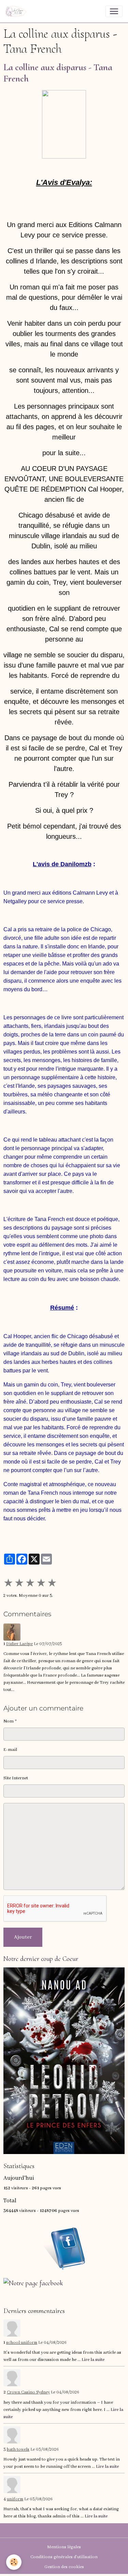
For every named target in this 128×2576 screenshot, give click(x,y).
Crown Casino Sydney (28, 2392)
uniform (15, 2499)
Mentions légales (64, 2547)
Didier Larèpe (19, 1644)
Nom (9, 1721)
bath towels (18, 2450)
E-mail (10, 1750)
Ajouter (23, 1937)
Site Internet (16, 1778)
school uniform (22, 2343)
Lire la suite (93, 2360)
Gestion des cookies (64, 2567)
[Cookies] (14, 2562)
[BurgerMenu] (114, 11)
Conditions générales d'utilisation (64, 2557)
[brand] (17, 11)
